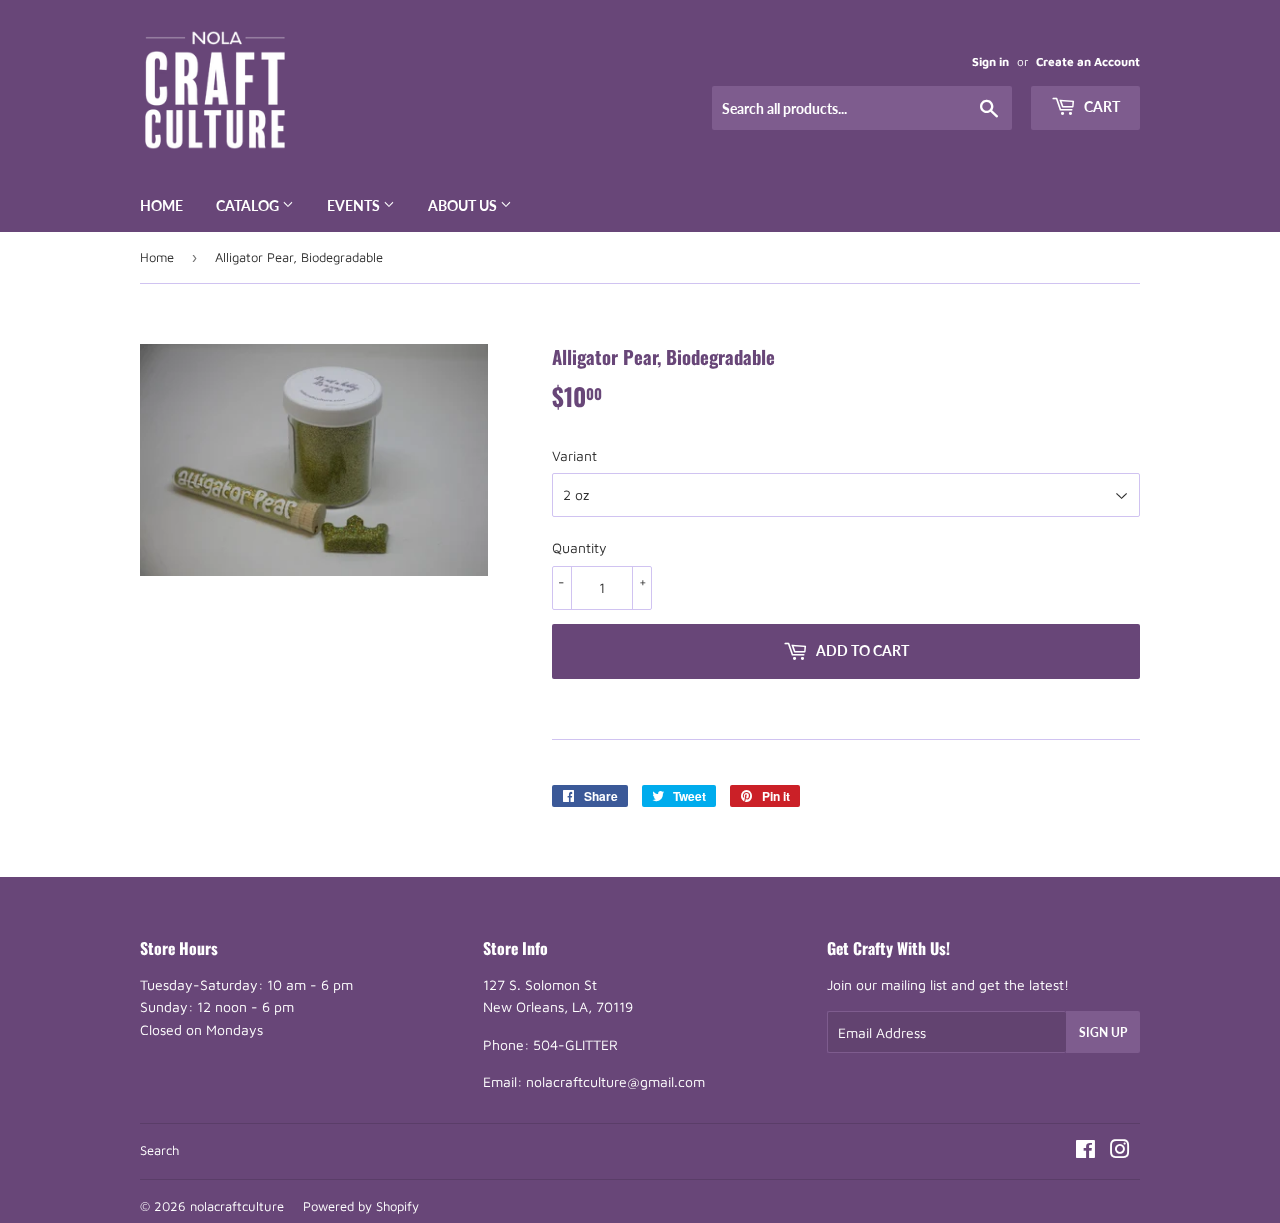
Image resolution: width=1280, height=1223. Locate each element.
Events (355, 205)
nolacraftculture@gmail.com (615, 1081)
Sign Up (1103, 1032)
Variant (574, 455)
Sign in (990, 61)
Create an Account (1088, 61)
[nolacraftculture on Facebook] (1085, 1151)
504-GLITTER (575, 1044)
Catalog (249, 205)
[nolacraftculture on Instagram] (1120, 1151)
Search (159, 1150)
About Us (464, 205)
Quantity (579, 547)
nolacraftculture (237, 1206)
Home (161, 205)
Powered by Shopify (361, 1206)
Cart (1100, 106)
